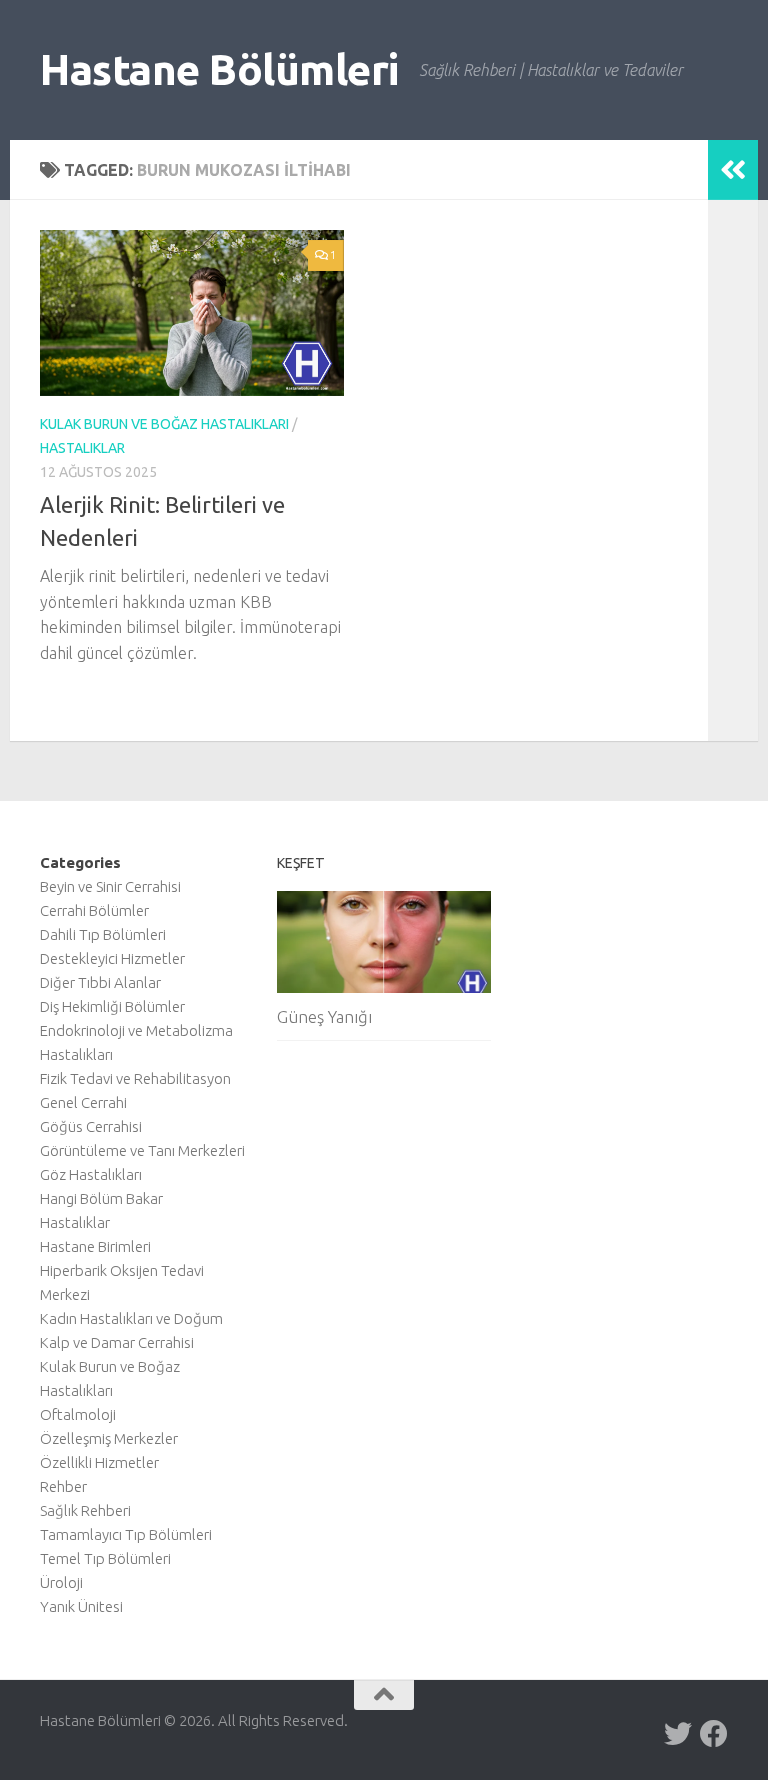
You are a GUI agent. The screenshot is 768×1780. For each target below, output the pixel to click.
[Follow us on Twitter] (678, 1734)
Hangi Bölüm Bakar (101, 1198)
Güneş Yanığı (324, 1016)
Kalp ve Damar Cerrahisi (117, 1342)
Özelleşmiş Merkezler (109, 1438)
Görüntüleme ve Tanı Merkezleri (142, 1150)
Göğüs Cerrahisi (91, 1126)
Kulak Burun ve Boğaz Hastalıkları (164, 424)
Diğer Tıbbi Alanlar (100, 982)
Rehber (63, 1486)
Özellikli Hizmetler (99, 1462)
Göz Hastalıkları (91, 1174)
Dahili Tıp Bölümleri (103, 934)
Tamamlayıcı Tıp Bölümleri (126, 1534)
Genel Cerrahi (83, 1102)
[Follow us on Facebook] (714, 1734)
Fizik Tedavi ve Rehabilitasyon (135, 1078)
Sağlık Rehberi (85, 1510)
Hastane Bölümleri (219, 69)
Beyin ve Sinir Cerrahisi (110, 886)
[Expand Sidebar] (733, 170)
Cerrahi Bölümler (94, 910)
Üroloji (61, 1582)
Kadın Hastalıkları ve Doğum (131, 1318)
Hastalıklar (82, 448)
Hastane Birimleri (95, 1246)
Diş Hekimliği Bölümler (112, 1006)
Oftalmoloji (78, 1414)
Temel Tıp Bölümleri (105, 1558)
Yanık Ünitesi (81, 1606)
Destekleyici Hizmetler (112, 958)
